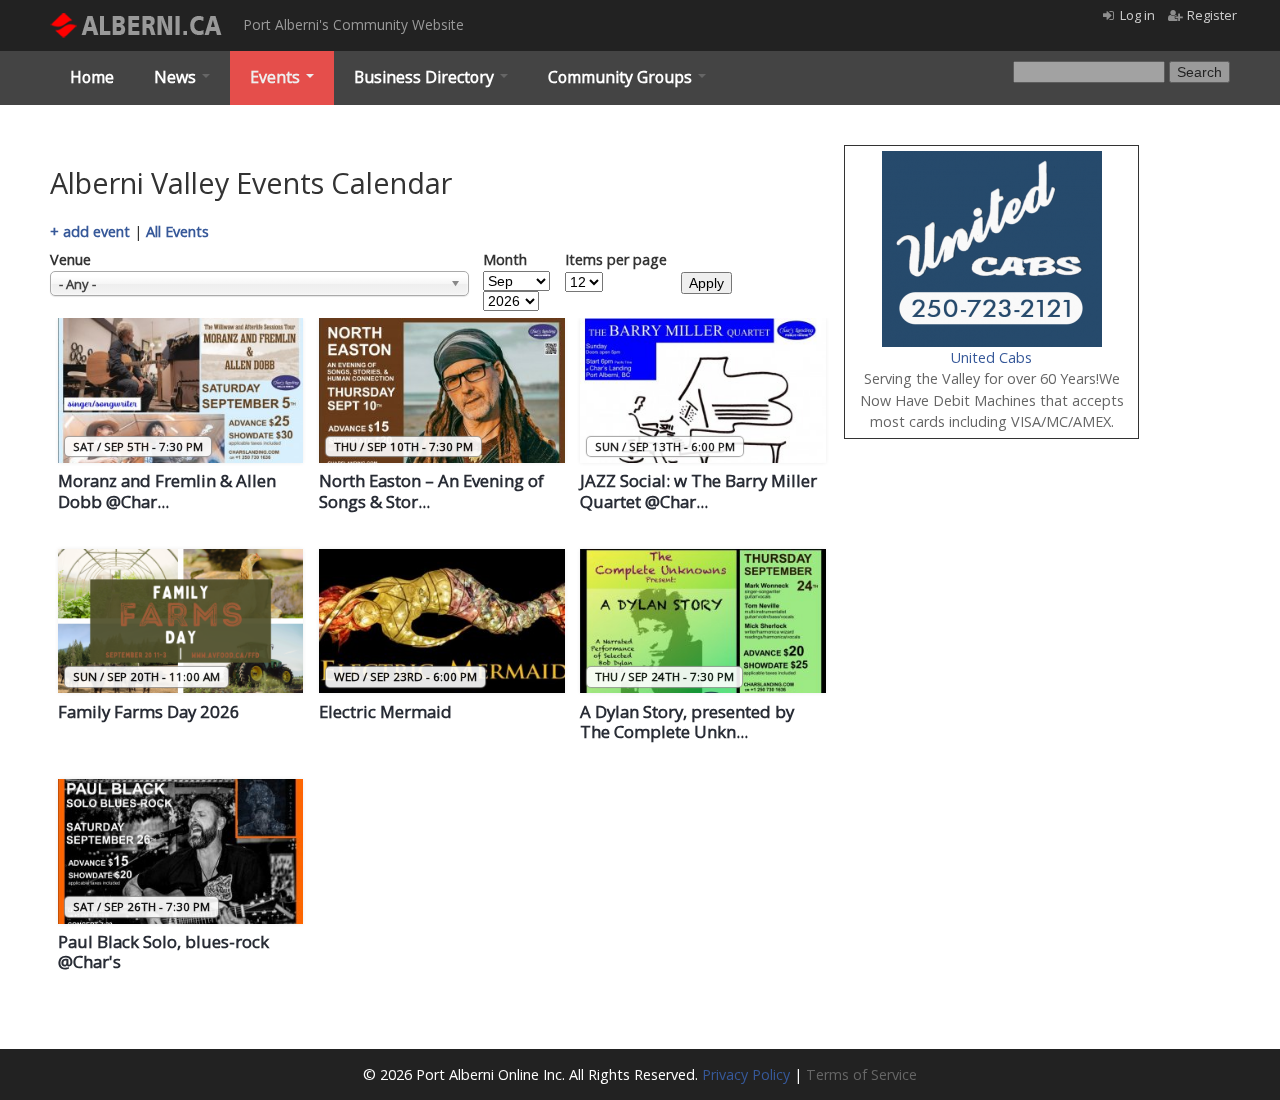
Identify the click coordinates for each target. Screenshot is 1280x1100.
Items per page (616, 259)
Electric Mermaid (385, 712)
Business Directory (426, 77)
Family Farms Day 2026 (149, 712)
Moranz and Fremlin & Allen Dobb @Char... (167, 491)
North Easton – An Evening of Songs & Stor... (431, 491)
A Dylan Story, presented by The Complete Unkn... (687, 722)
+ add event (90, 231)
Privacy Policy (746, 1074)
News (177, 77)
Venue (70, 259)
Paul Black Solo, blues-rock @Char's (163, 952)
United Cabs (991, 357)
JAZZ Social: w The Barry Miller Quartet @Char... (698, 491)
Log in (1137, 15)
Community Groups (622, 77)
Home (92, 77)
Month (505, 259)
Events (277, 77)
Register (1212, 15)
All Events (177, 231)
